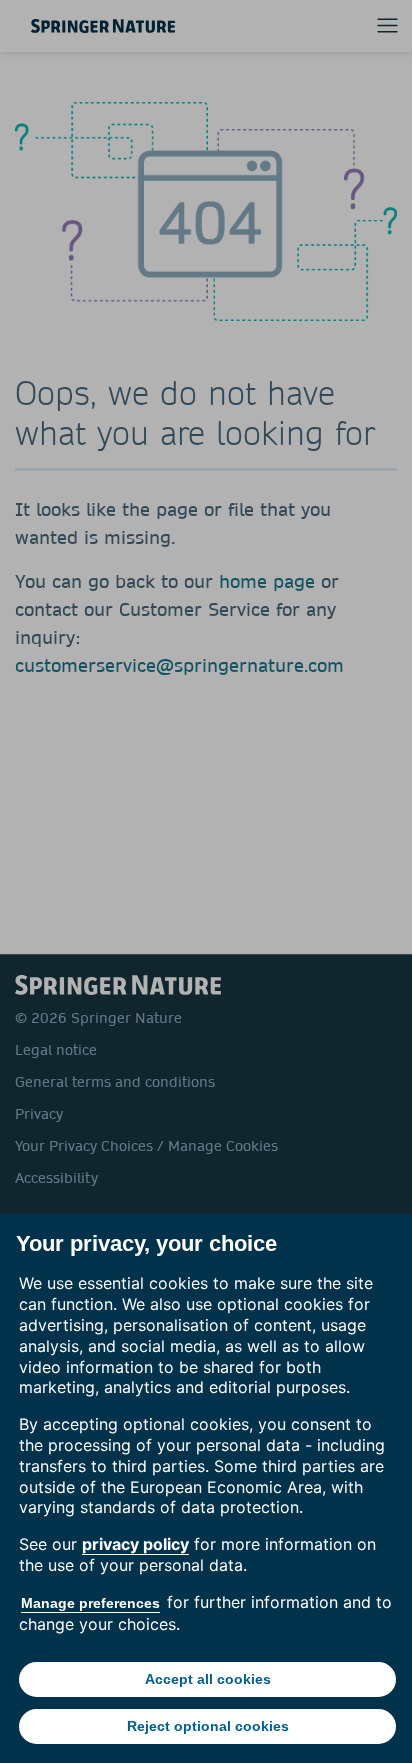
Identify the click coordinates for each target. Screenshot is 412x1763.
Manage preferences (90, 1603)
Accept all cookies (208, 1679)
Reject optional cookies (208, 1726)
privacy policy (135, 1544)
